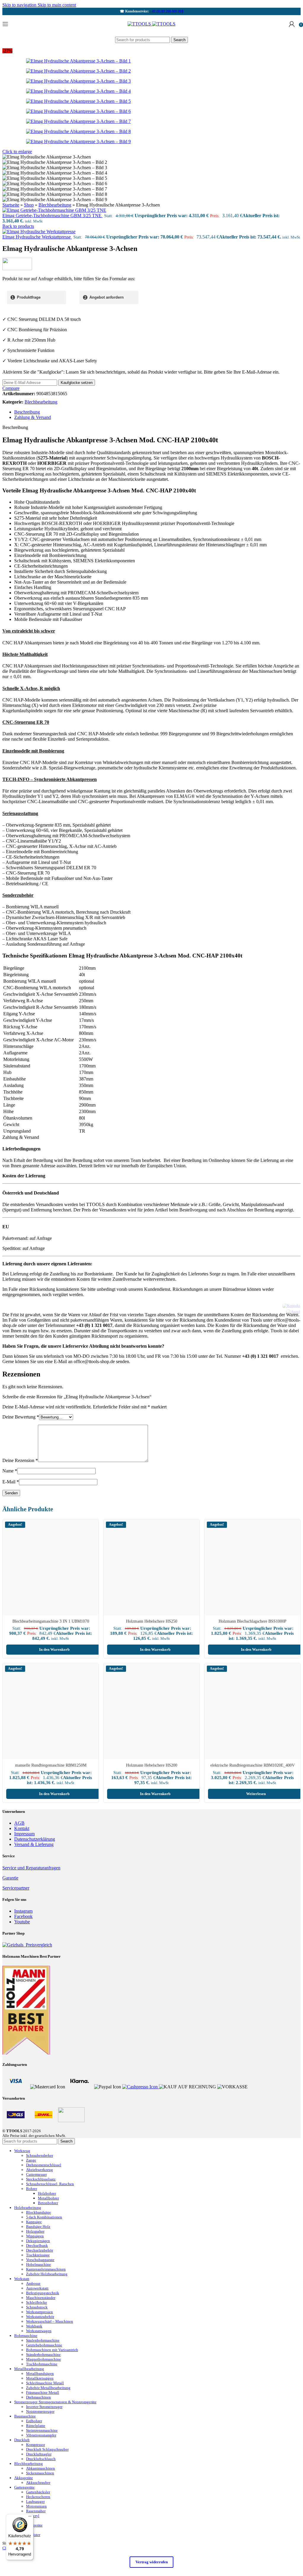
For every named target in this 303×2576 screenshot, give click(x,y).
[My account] (292, 24)
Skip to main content (57, 5)
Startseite (11, 205)
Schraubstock (37, 2307)
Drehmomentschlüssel (44, 2165)
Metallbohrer (48, 2198)
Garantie (10, 1878)
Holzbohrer (47, 2193)
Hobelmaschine (38, 2264)
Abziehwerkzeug (40, 2170)
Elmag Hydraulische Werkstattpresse (37, 237)
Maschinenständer (41, 2298)
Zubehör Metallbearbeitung (48, 2388)
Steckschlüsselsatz (41, 2179)
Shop (29, 205)
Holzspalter (35, 2231)
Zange (31, 2160)
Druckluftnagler (39, 2454)
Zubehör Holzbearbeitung (47, 2274)
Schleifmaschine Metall (45, 2383)
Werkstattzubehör (40, 2317)
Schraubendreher (40, 2155)
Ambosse (33, 2283)
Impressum (24, 1834)
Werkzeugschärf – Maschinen (50, 2321)
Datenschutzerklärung (35, 1839)
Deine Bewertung (21, 1417)
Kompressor (36, 2445)
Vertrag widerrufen (152, 2562)
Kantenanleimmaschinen (46, 2269)
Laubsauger (35, 2501)
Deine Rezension (20, 1460)
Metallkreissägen (40, 2378)
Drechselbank (37, 2246)
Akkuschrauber (38, 2483)
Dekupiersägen (38, 2241)
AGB (19, 1823)
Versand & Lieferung (34, 1844)
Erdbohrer (34, 2421)
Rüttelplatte (36, 2426)
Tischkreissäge (38, 2255)
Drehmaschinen (38, 2397)
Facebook (23, 1916)
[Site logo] (140, 24)
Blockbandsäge (38, 2212)
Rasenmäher (36, 2511)
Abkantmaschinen (41, 2468)
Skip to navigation (20, 5)
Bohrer (32, 2189)
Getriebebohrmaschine (44, 2345)
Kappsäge (34, 2222)
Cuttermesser (36, 2174)
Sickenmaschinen (40, 2473)
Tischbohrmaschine (42, 2364)
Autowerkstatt (37, 2288)
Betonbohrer (48, 2203)
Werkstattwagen (39, 2331)
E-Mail (11, 1482)
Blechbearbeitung (55, 205)
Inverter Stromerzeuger (44, 2407)
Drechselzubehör (40, 2250)
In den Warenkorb (54, 1649)
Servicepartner (16, 1888)
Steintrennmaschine (42, 2430)
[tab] (27, 412)
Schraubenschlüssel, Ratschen (50, 2184)
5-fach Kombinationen (44, 2217)
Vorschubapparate (40, 2260)
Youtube (22, 1922)
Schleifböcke (37, 2302)
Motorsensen (36, 2506)
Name (10, 1471)
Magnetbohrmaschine (43, 2359)
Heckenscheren (38, 2497)
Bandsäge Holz (38, 2227)
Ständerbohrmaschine (43, 2355)
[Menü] (30, 2518)
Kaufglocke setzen (77, 383)
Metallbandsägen (40, 2374)
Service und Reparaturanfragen (31, 1868)
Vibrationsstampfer (41, 2435)
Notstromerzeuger (40, 2411)
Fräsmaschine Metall (43, 2392)
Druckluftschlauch (41, 2459)
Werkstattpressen (40, 2312)
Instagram (23, 1911)
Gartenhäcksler (38, 2492)
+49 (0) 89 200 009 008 (167, 11)
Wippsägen (35, 2236)
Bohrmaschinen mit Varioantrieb (52, 2350)
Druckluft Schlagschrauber (47, 2449)
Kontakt (22, 1828)
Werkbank (34, 2326)
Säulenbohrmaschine (43, 2340)
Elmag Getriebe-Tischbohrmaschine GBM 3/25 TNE (53, 216)
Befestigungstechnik (43, 2293)
